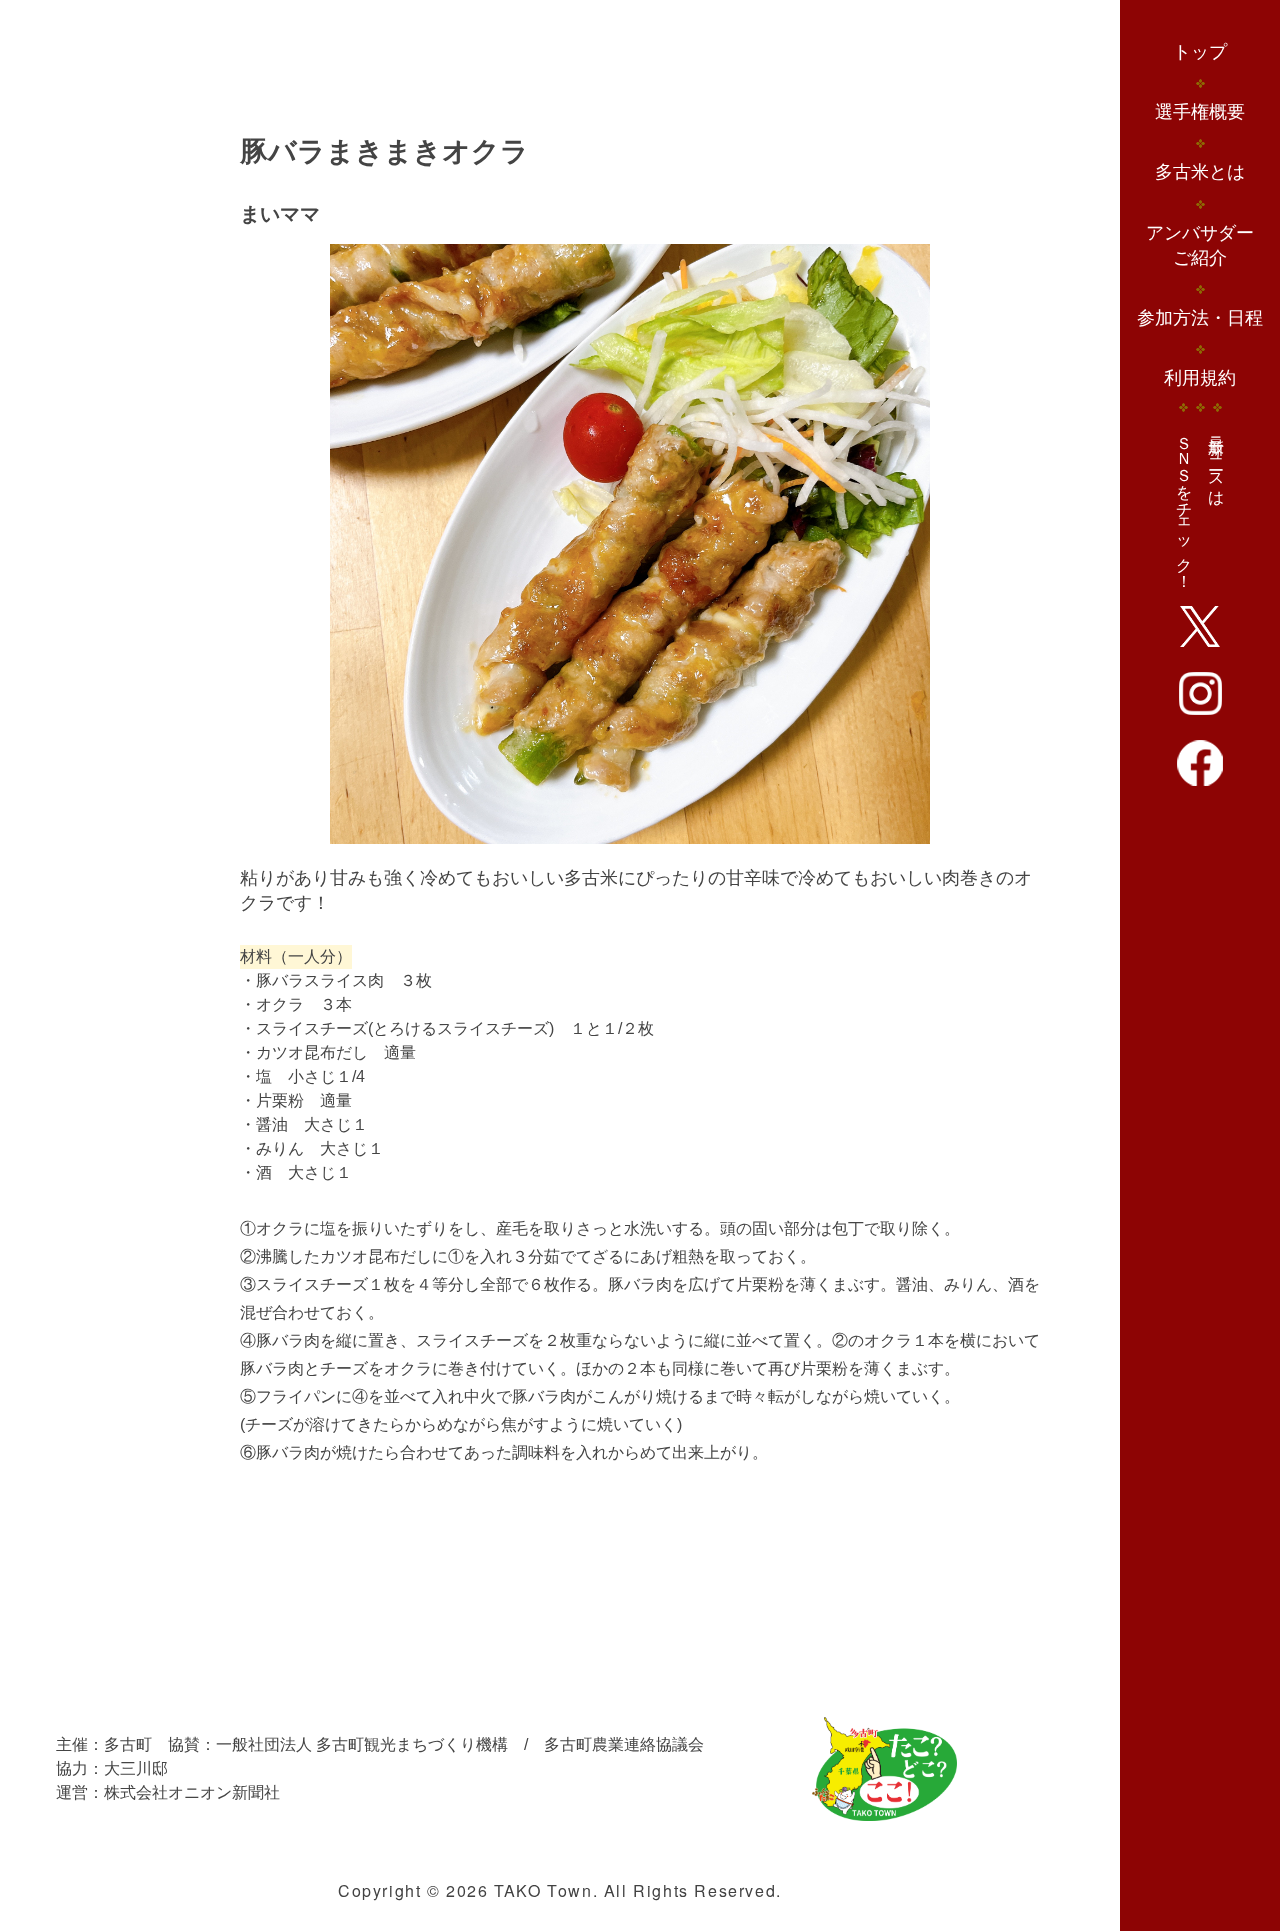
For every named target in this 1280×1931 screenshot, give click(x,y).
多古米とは (1200, 172)
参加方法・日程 (1200, 318)
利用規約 (1200, 378)
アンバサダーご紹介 (1200, 245)
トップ (1200, 52)
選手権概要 (1200, 112)
